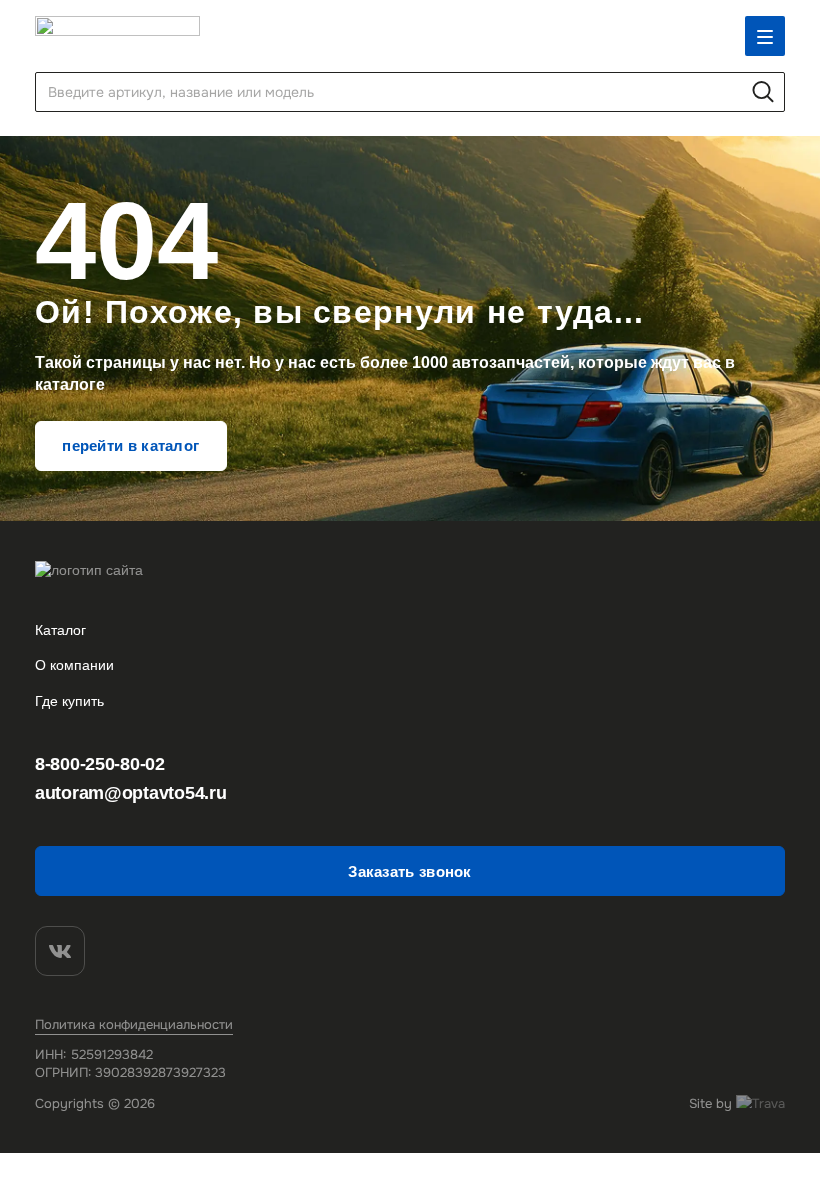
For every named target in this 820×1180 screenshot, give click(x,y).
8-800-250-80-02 (100, 764)
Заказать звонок (410, 871)
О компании (74, 665)
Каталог (60, 630)
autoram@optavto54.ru (130, 793)
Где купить (69, 701)
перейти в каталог (130, 445)
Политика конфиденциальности (134, 1024)
